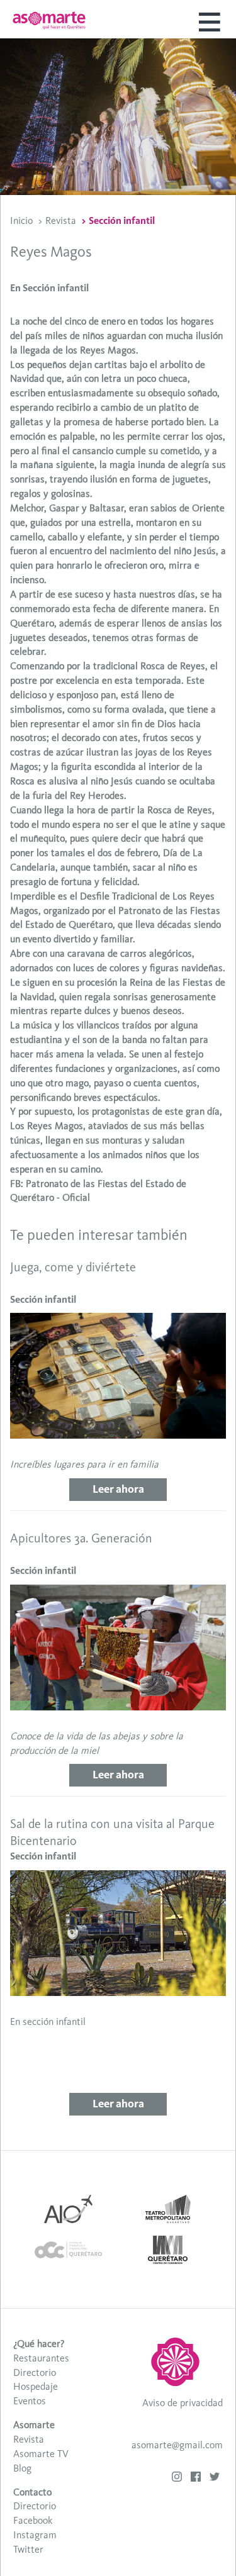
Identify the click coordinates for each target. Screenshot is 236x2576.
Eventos (30, 2401)
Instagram (35, 2535)
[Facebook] (196, 2478)
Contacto (32, 2492)
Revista (61, 220)
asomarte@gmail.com (177, 2445)
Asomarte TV (41, 2454)
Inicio (21, 220)
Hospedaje (36, 2386)
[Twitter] (215, 2478)
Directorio (35, 2372)
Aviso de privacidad (183, 2403)
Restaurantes (41, 2358)
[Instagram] (177, 2478)
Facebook (33, 2520)
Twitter (28, 2549)
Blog (22, 2468)
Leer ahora (118, 1489)
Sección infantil (122, 220)
